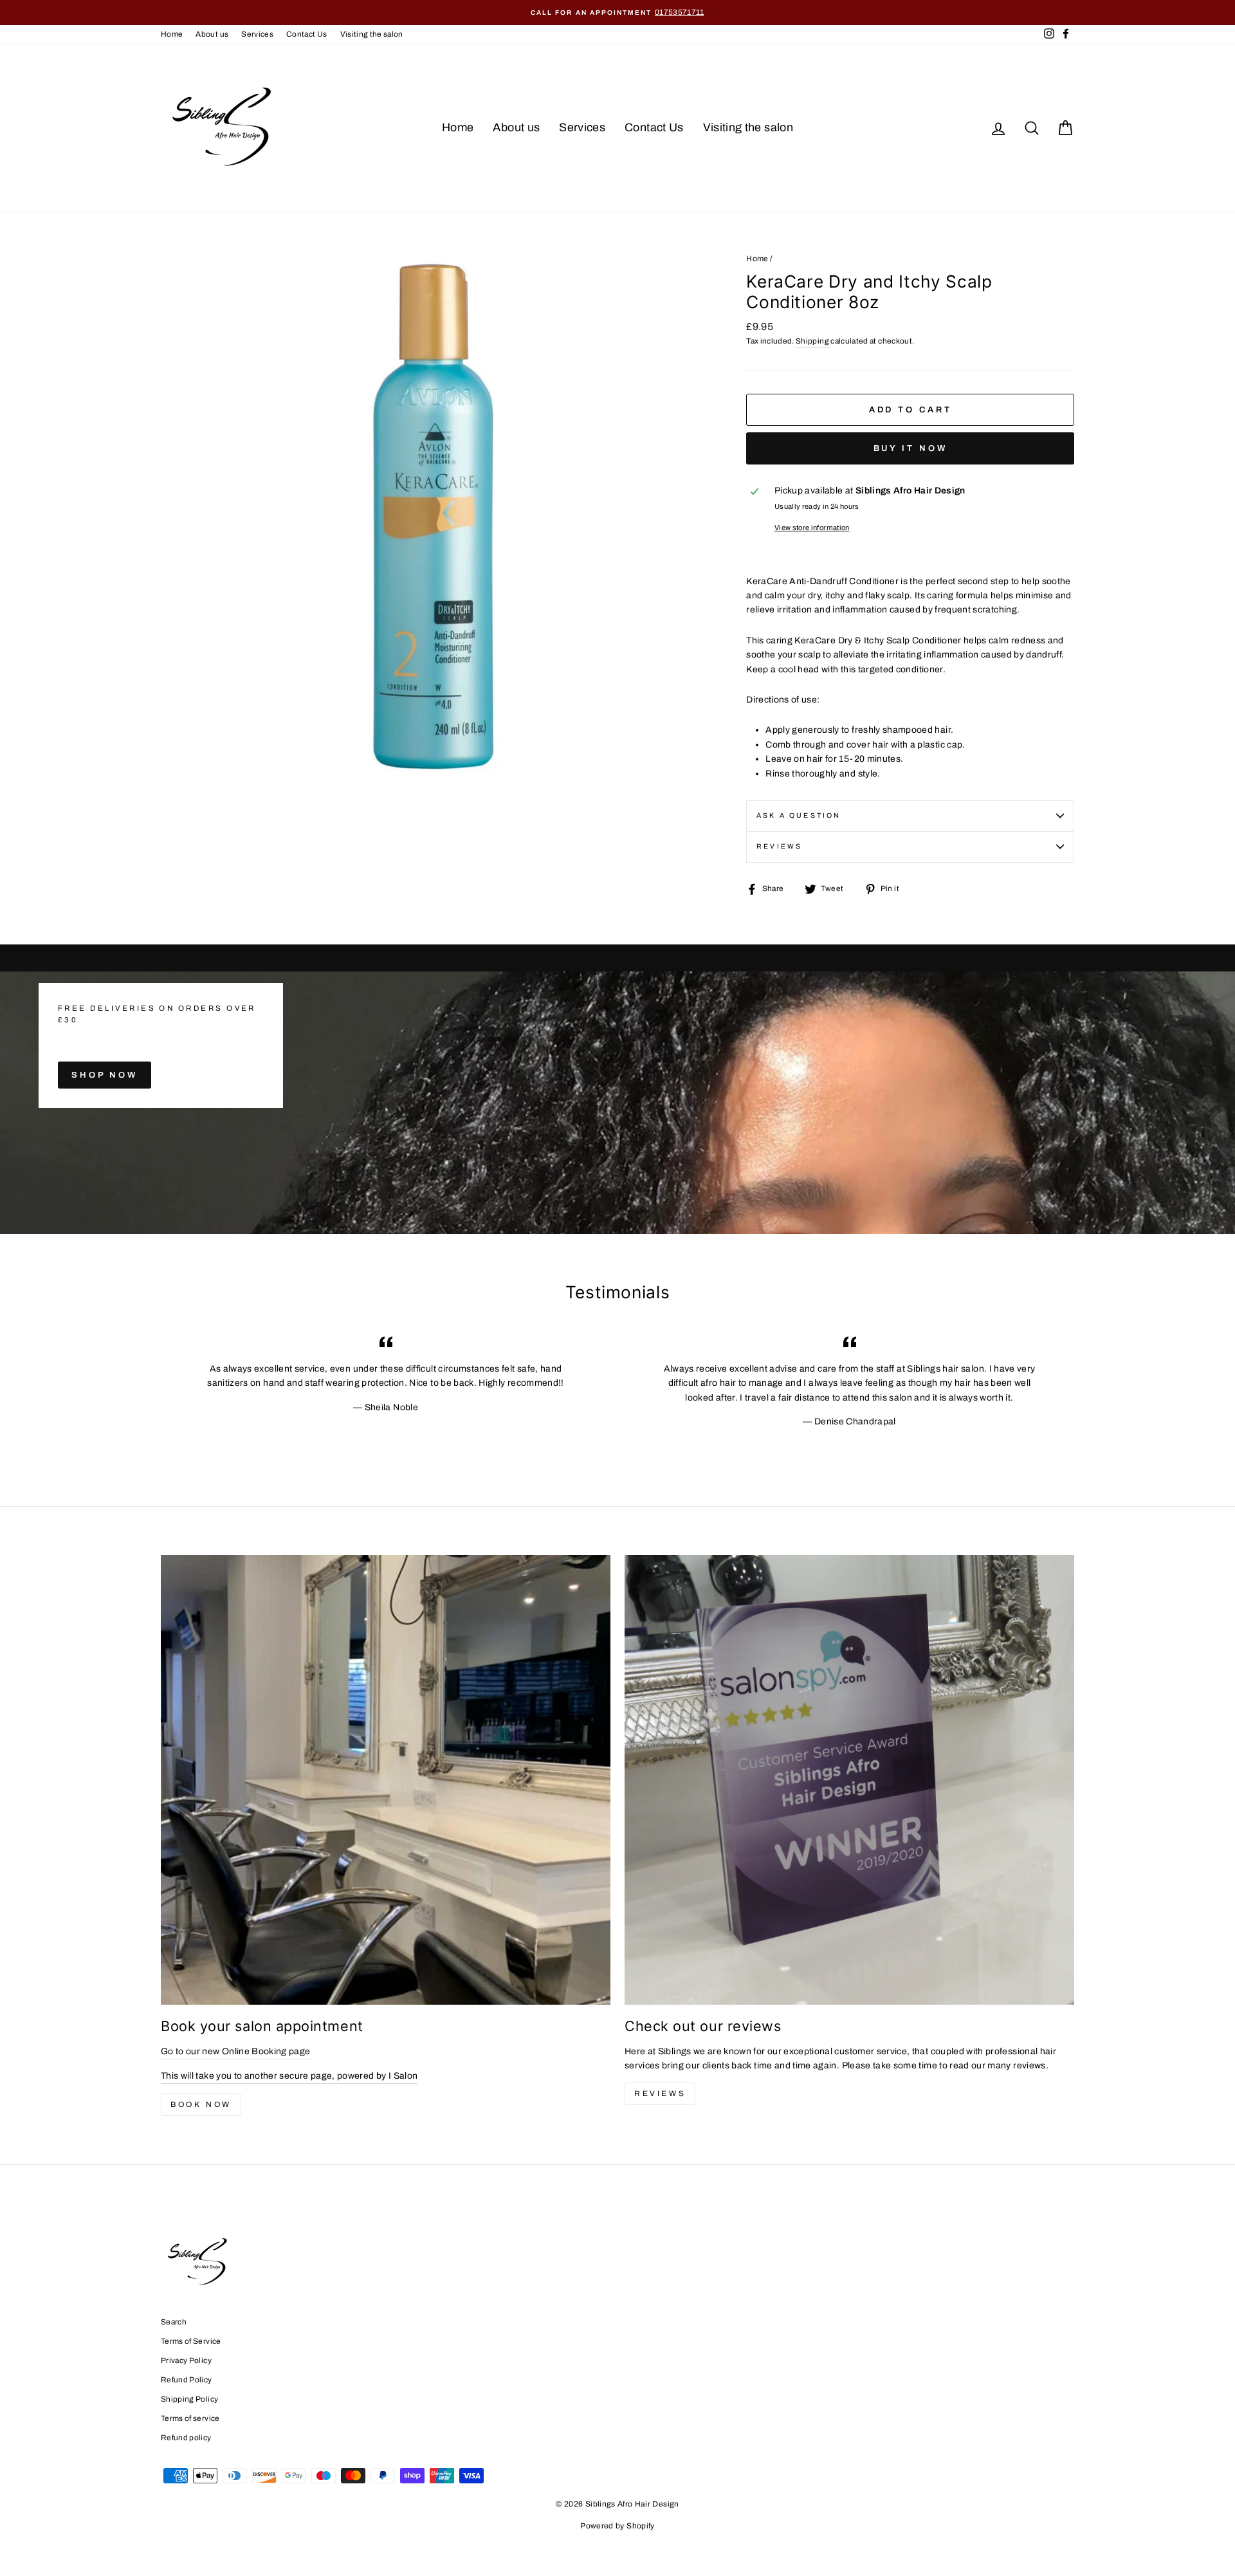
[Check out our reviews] (849, 1780)
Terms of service (190, 2418)
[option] (617, 13)
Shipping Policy (189, 2399)
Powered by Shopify (617, 2526)
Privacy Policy (186, 2360)
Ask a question (799, 815)
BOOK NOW (201, 2104)
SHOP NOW (105, 1075)
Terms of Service (191, 2341)
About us (212, 34)
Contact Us (307, 34)
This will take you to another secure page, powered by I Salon (289, 2076)
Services (257, 34)
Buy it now (910, 448)
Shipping (812, 341)
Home (172, 34)
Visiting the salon (372, 34)
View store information (812, 528)
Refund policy (186, 2438)
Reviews (660, 2093)
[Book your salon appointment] (386, 1780)
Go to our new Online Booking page (236, 2051)
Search (174, 2322)
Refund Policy (187, 2380)
